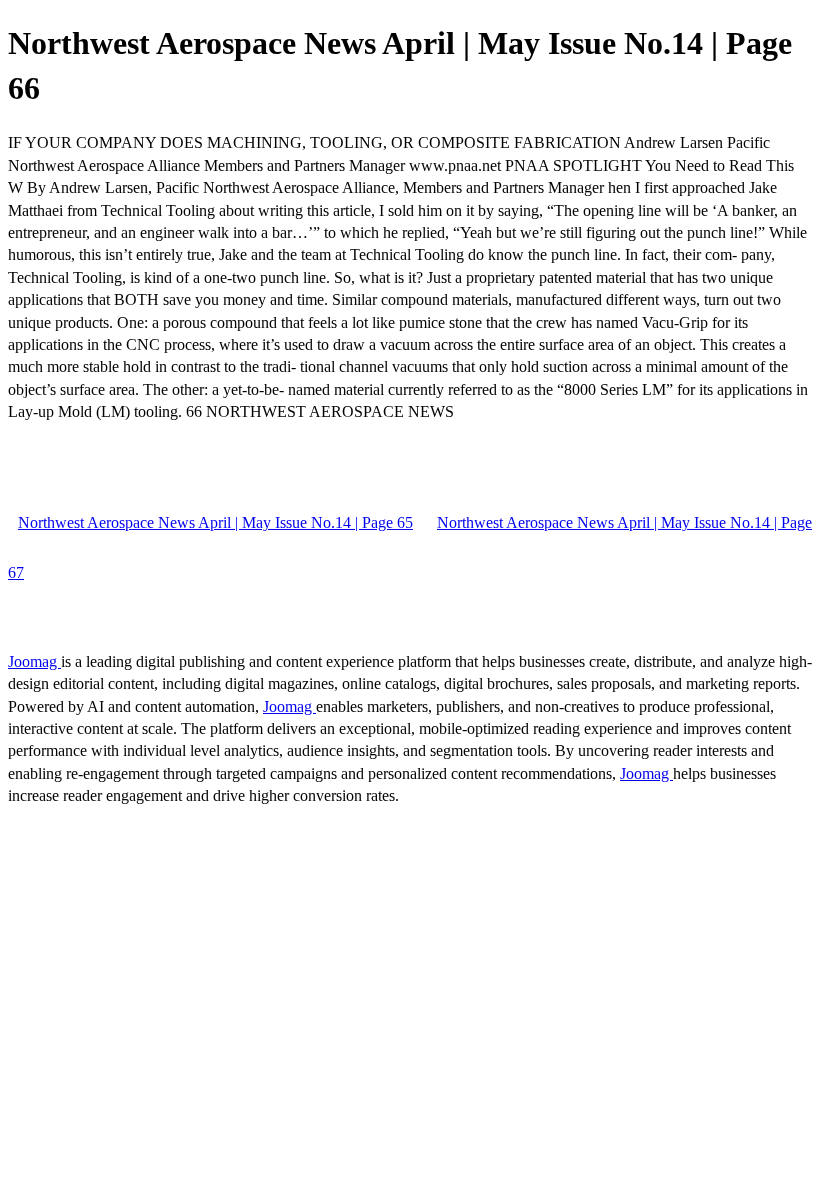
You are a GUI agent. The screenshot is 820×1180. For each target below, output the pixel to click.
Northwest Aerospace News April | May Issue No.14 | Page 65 (215, 522)
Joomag (34, 661)
